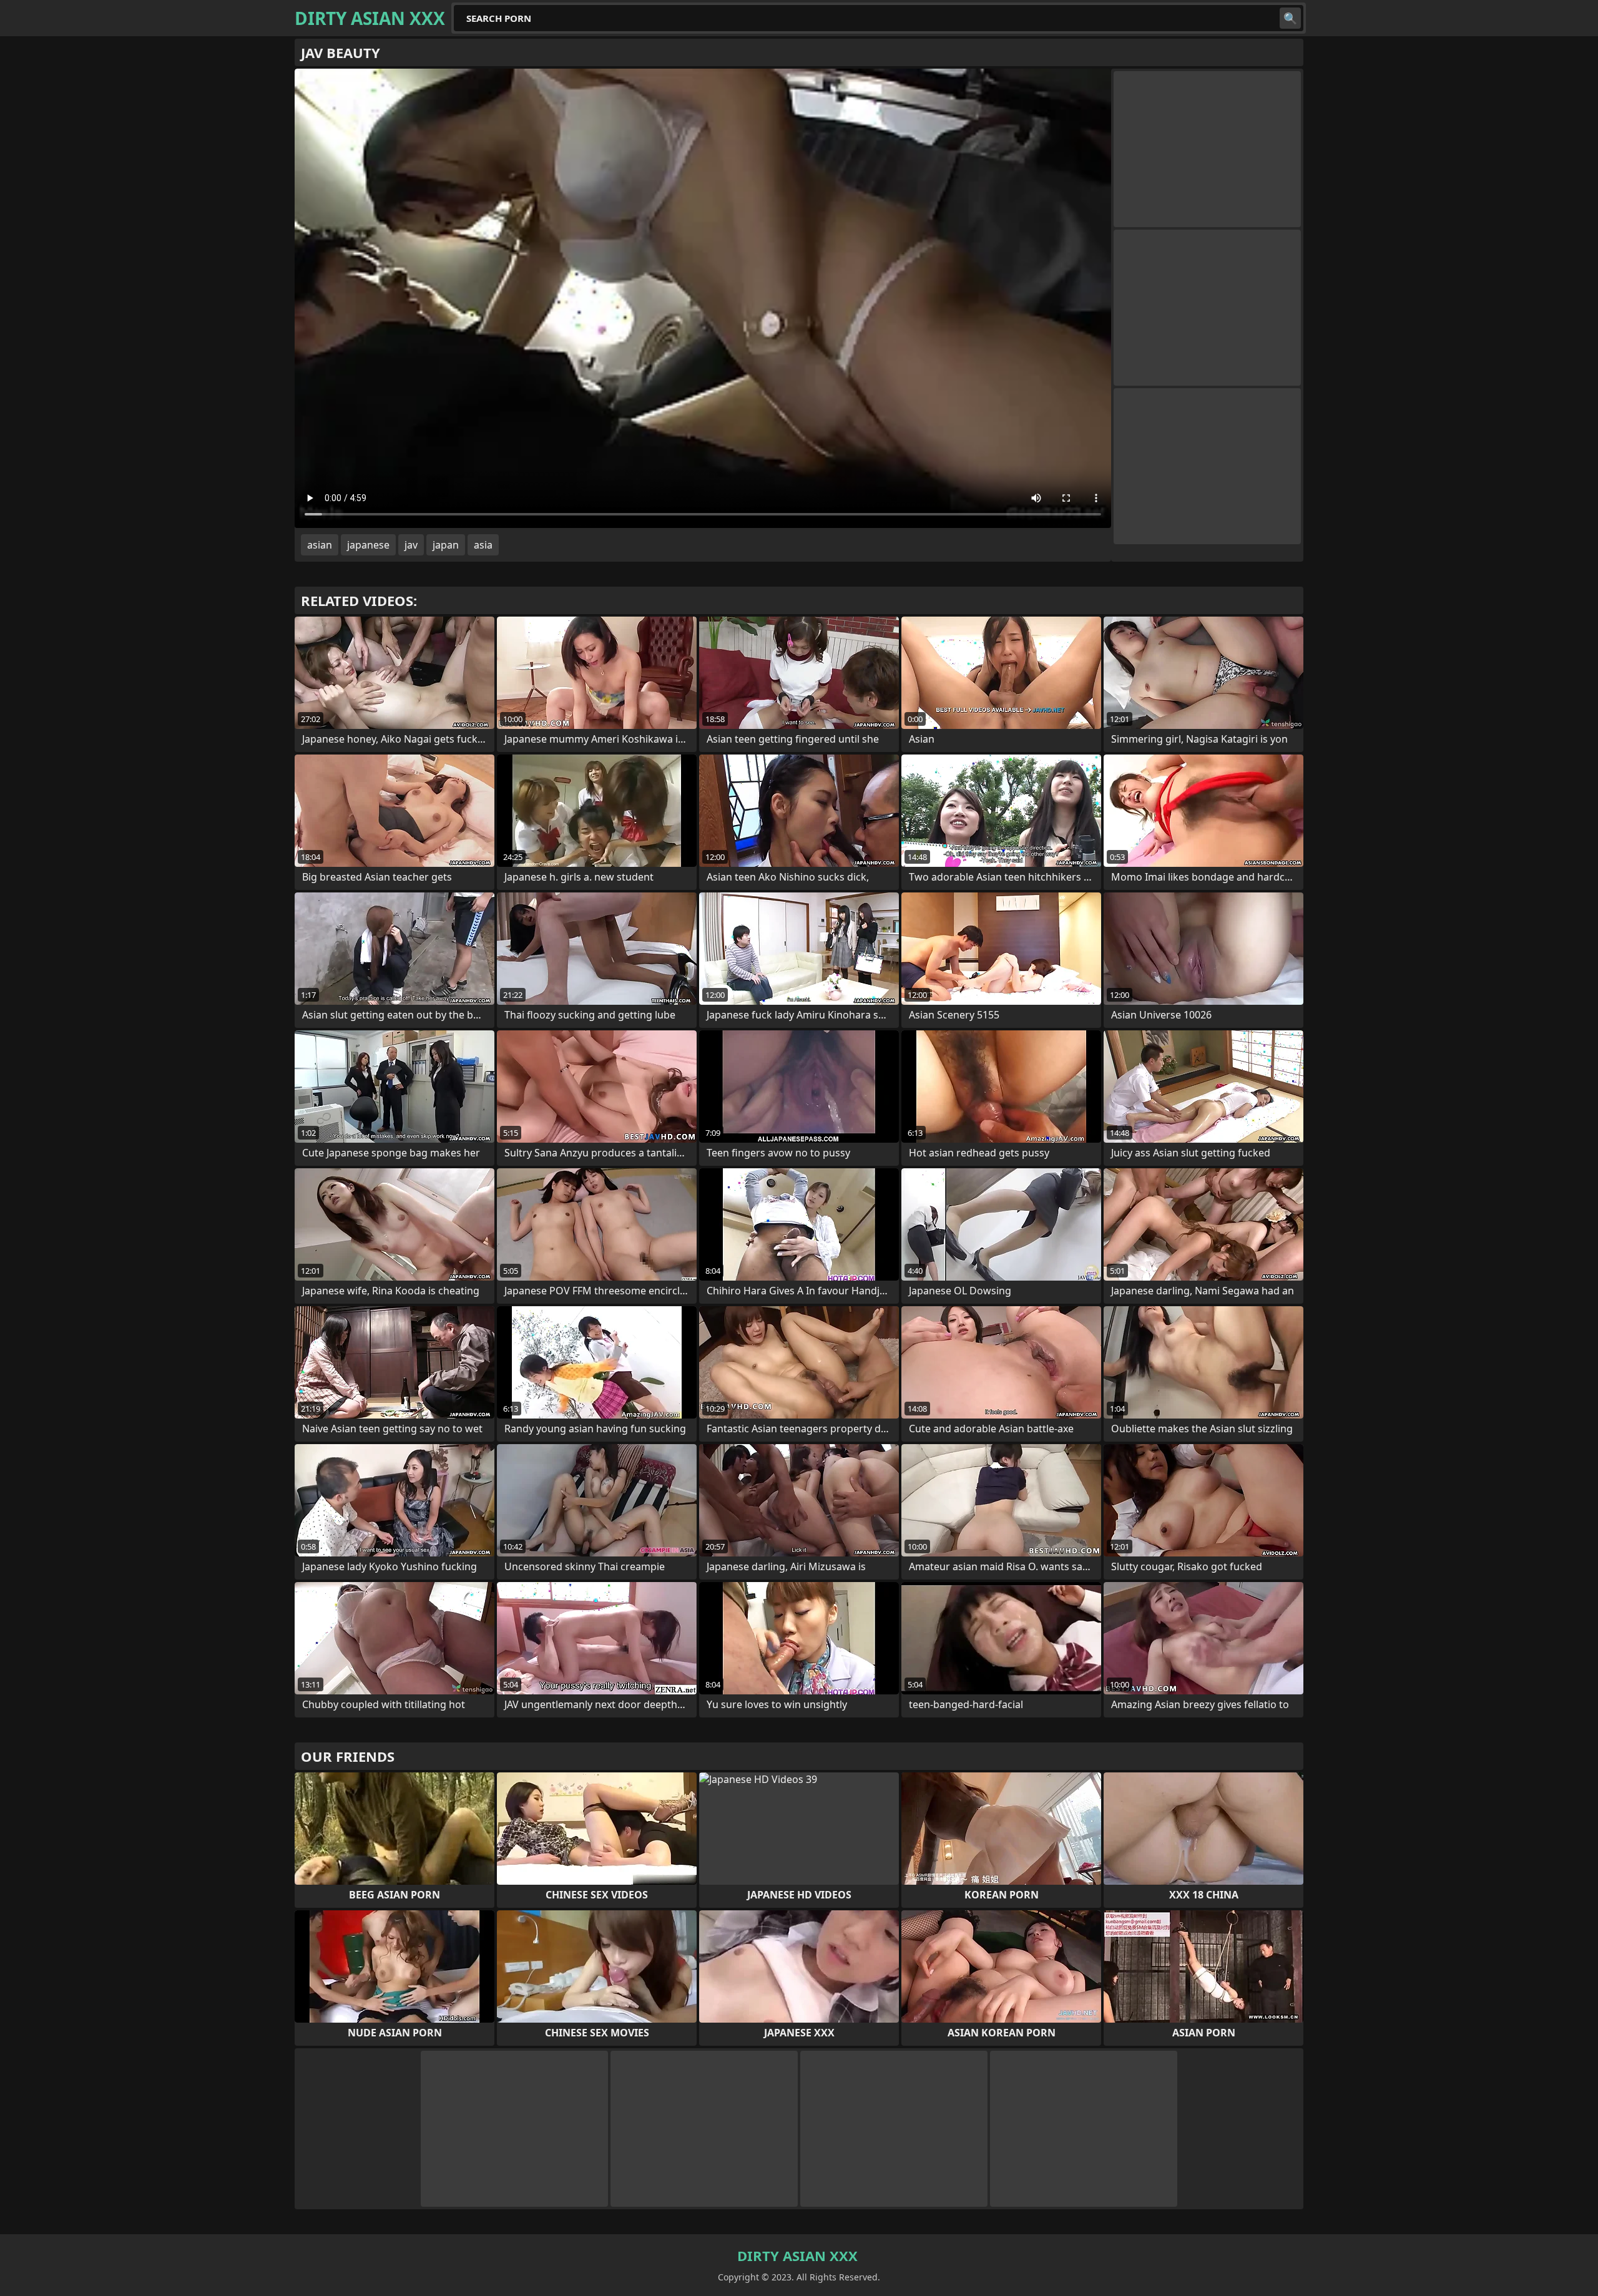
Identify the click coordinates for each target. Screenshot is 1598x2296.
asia (483, 545)
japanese (368, 545)
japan (446, 545)
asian (320, 545)
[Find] (1290, 18)
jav (411, 545)
